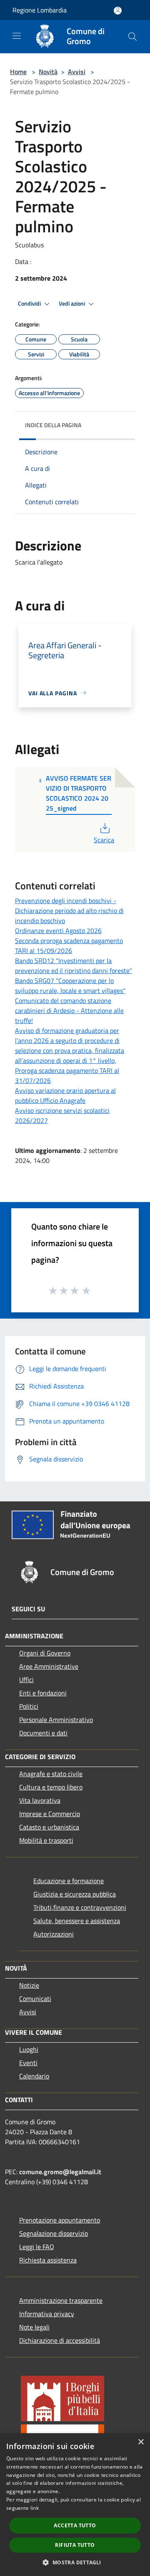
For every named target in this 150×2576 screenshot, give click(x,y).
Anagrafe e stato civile (51, 1774)
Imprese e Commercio (50, 1814)
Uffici (26, 1680)
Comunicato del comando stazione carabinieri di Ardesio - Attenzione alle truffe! (69, 1010)
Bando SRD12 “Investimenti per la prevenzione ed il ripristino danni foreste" (74, 966)
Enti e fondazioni (43, 1693)
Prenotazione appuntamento (60, 2220)
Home (18, 72)
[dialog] (75, 2505)
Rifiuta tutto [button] (75, 2545)
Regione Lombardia (40, 10)
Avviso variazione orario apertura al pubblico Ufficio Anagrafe (65, 1095)
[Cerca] (132, 37)
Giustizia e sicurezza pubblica (75, 1894)
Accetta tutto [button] (75, 2525)
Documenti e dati (43, 1733)
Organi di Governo (45, 1653)
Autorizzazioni (54, 1934)
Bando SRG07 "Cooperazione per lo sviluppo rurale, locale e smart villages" (70, 986)
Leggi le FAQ (37, 2247)
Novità (48, 72)
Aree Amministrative (49, 1666)
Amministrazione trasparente (61, 2300)
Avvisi (77, 72)
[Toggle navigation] (17, 36)
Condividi (30, 304)
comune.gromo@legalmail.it (60, 2172)
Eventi (28, 2063)
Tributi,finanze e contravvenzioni (80, 1907)
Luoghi (29, 2049)
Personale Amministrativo (56, 1720)
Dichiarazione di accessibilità (60, 2340)
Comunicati (35, 1999)
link (35, 2508)
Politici (29, 1706)
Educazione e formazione (69, 1881)
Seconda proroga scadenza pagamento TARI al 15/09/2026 (69, 946)
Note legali (34, 2327)
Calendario (34, 2076)
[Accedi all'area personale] (118, 11)
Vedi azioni (72, 304)
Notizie (29, 1985)
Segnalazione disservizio (54, 2233)
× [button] (141, 2442)
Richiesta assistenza (48, 2260)
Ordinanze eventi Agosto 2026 (58, 931)
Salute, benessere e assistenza (77, 1921)
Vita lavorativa (40, 1800)
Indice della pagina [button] (53, 425)
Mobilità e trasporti (46, 1840)
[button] (75, 2562)
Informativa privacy (47, 2314)
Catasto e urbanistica (49, 1827)
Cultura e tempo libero (51, 1787)
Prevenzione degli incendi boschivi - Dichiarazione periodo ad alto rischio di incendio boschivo (69, 911)
